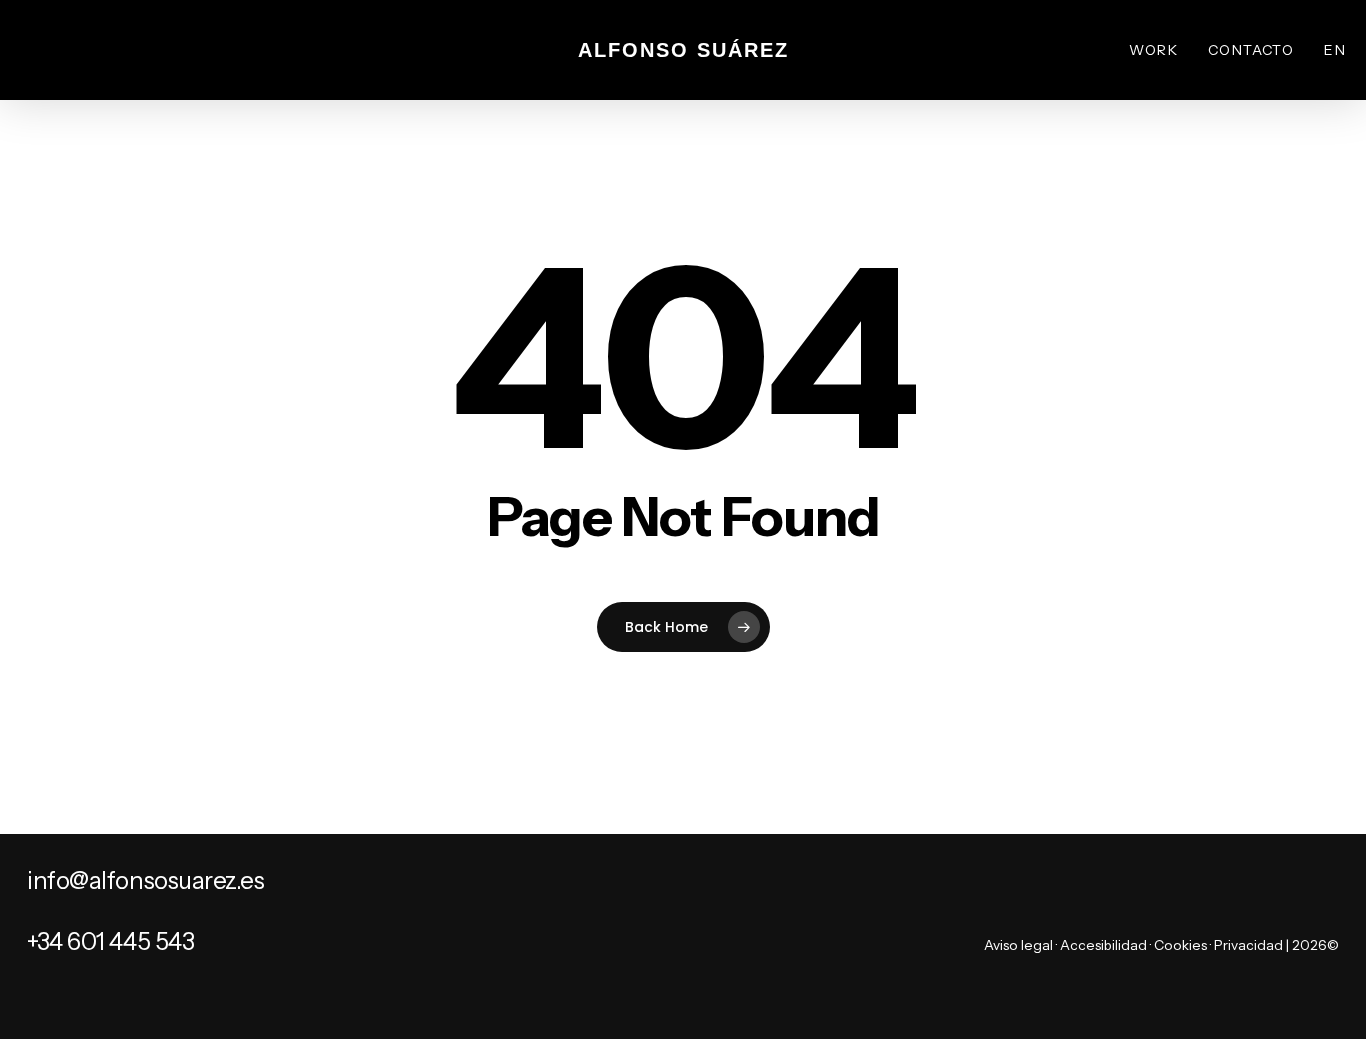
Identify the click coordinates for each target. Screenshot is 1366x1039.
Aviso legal (1018, 945)
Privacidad (1248, 945)
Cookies (1180, 945)
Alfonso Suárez (683, 50)
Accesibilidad (1103, 945)
